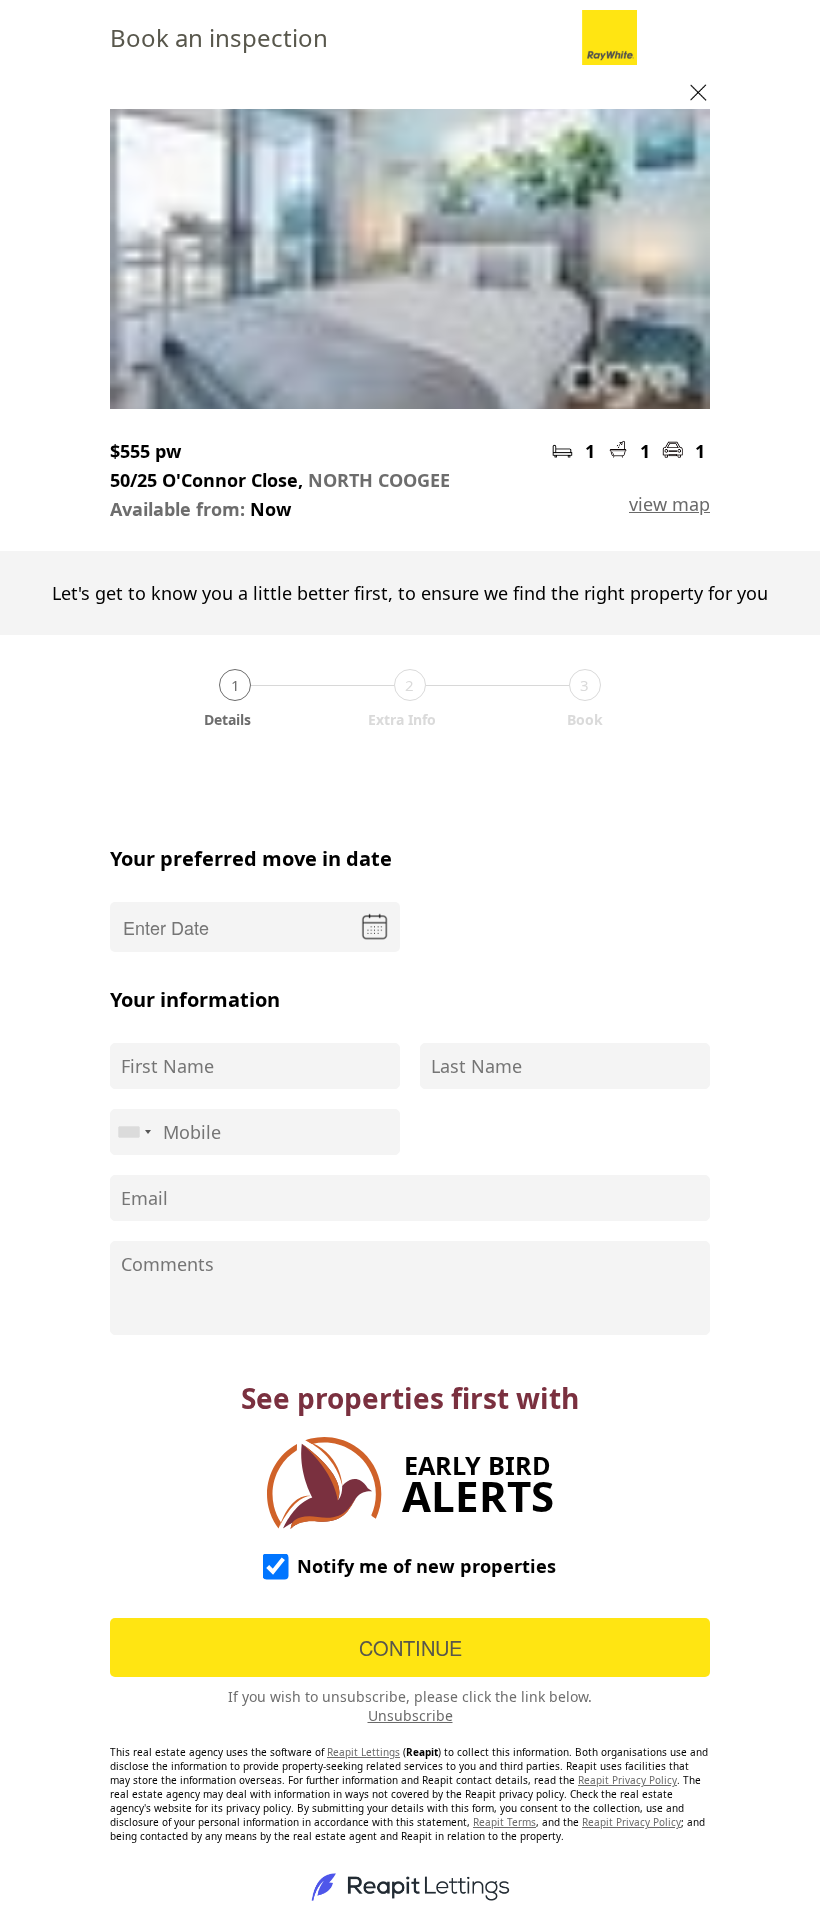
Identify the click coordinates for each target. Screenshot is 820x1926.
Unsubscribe (410, 1715)
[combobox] (134, 1132)
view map (669, 504)
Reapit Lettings (363, 1752)
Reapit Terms (504, 1822)
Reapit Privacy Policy (627, 1780)
